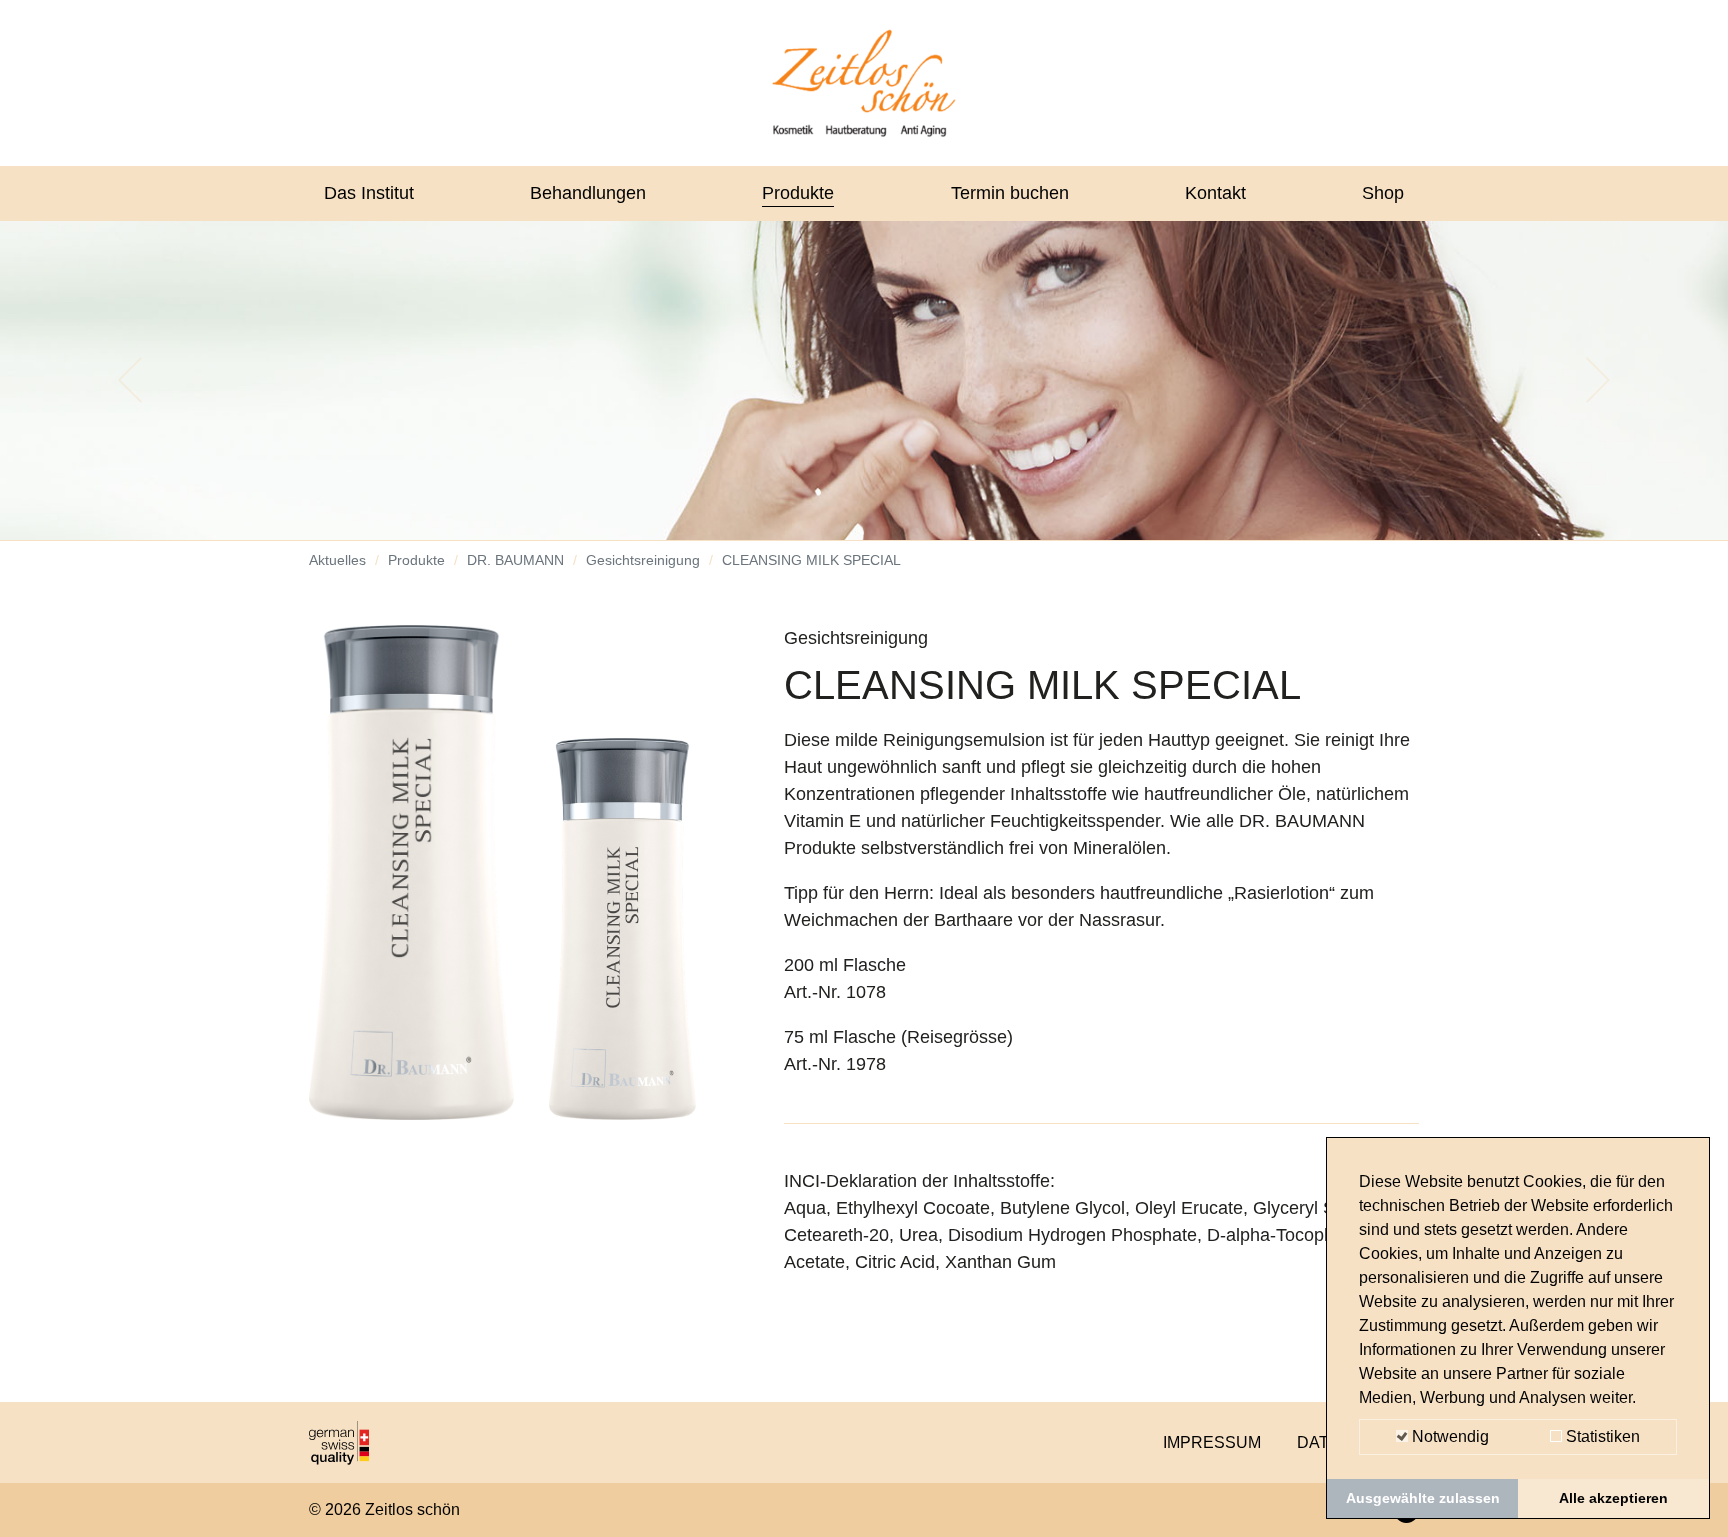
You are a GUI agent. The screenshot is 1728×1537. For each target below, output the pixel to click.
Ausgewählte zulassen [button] (1423, 1498)
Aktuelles (337, 560)
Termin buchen (1010, 193)
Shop (1383, 193)
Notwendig (1448, 1436)
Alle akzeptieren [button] (1613, 1498)
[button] (129, 380)
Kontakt (1215, 193)
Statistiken (1601, 1436)
